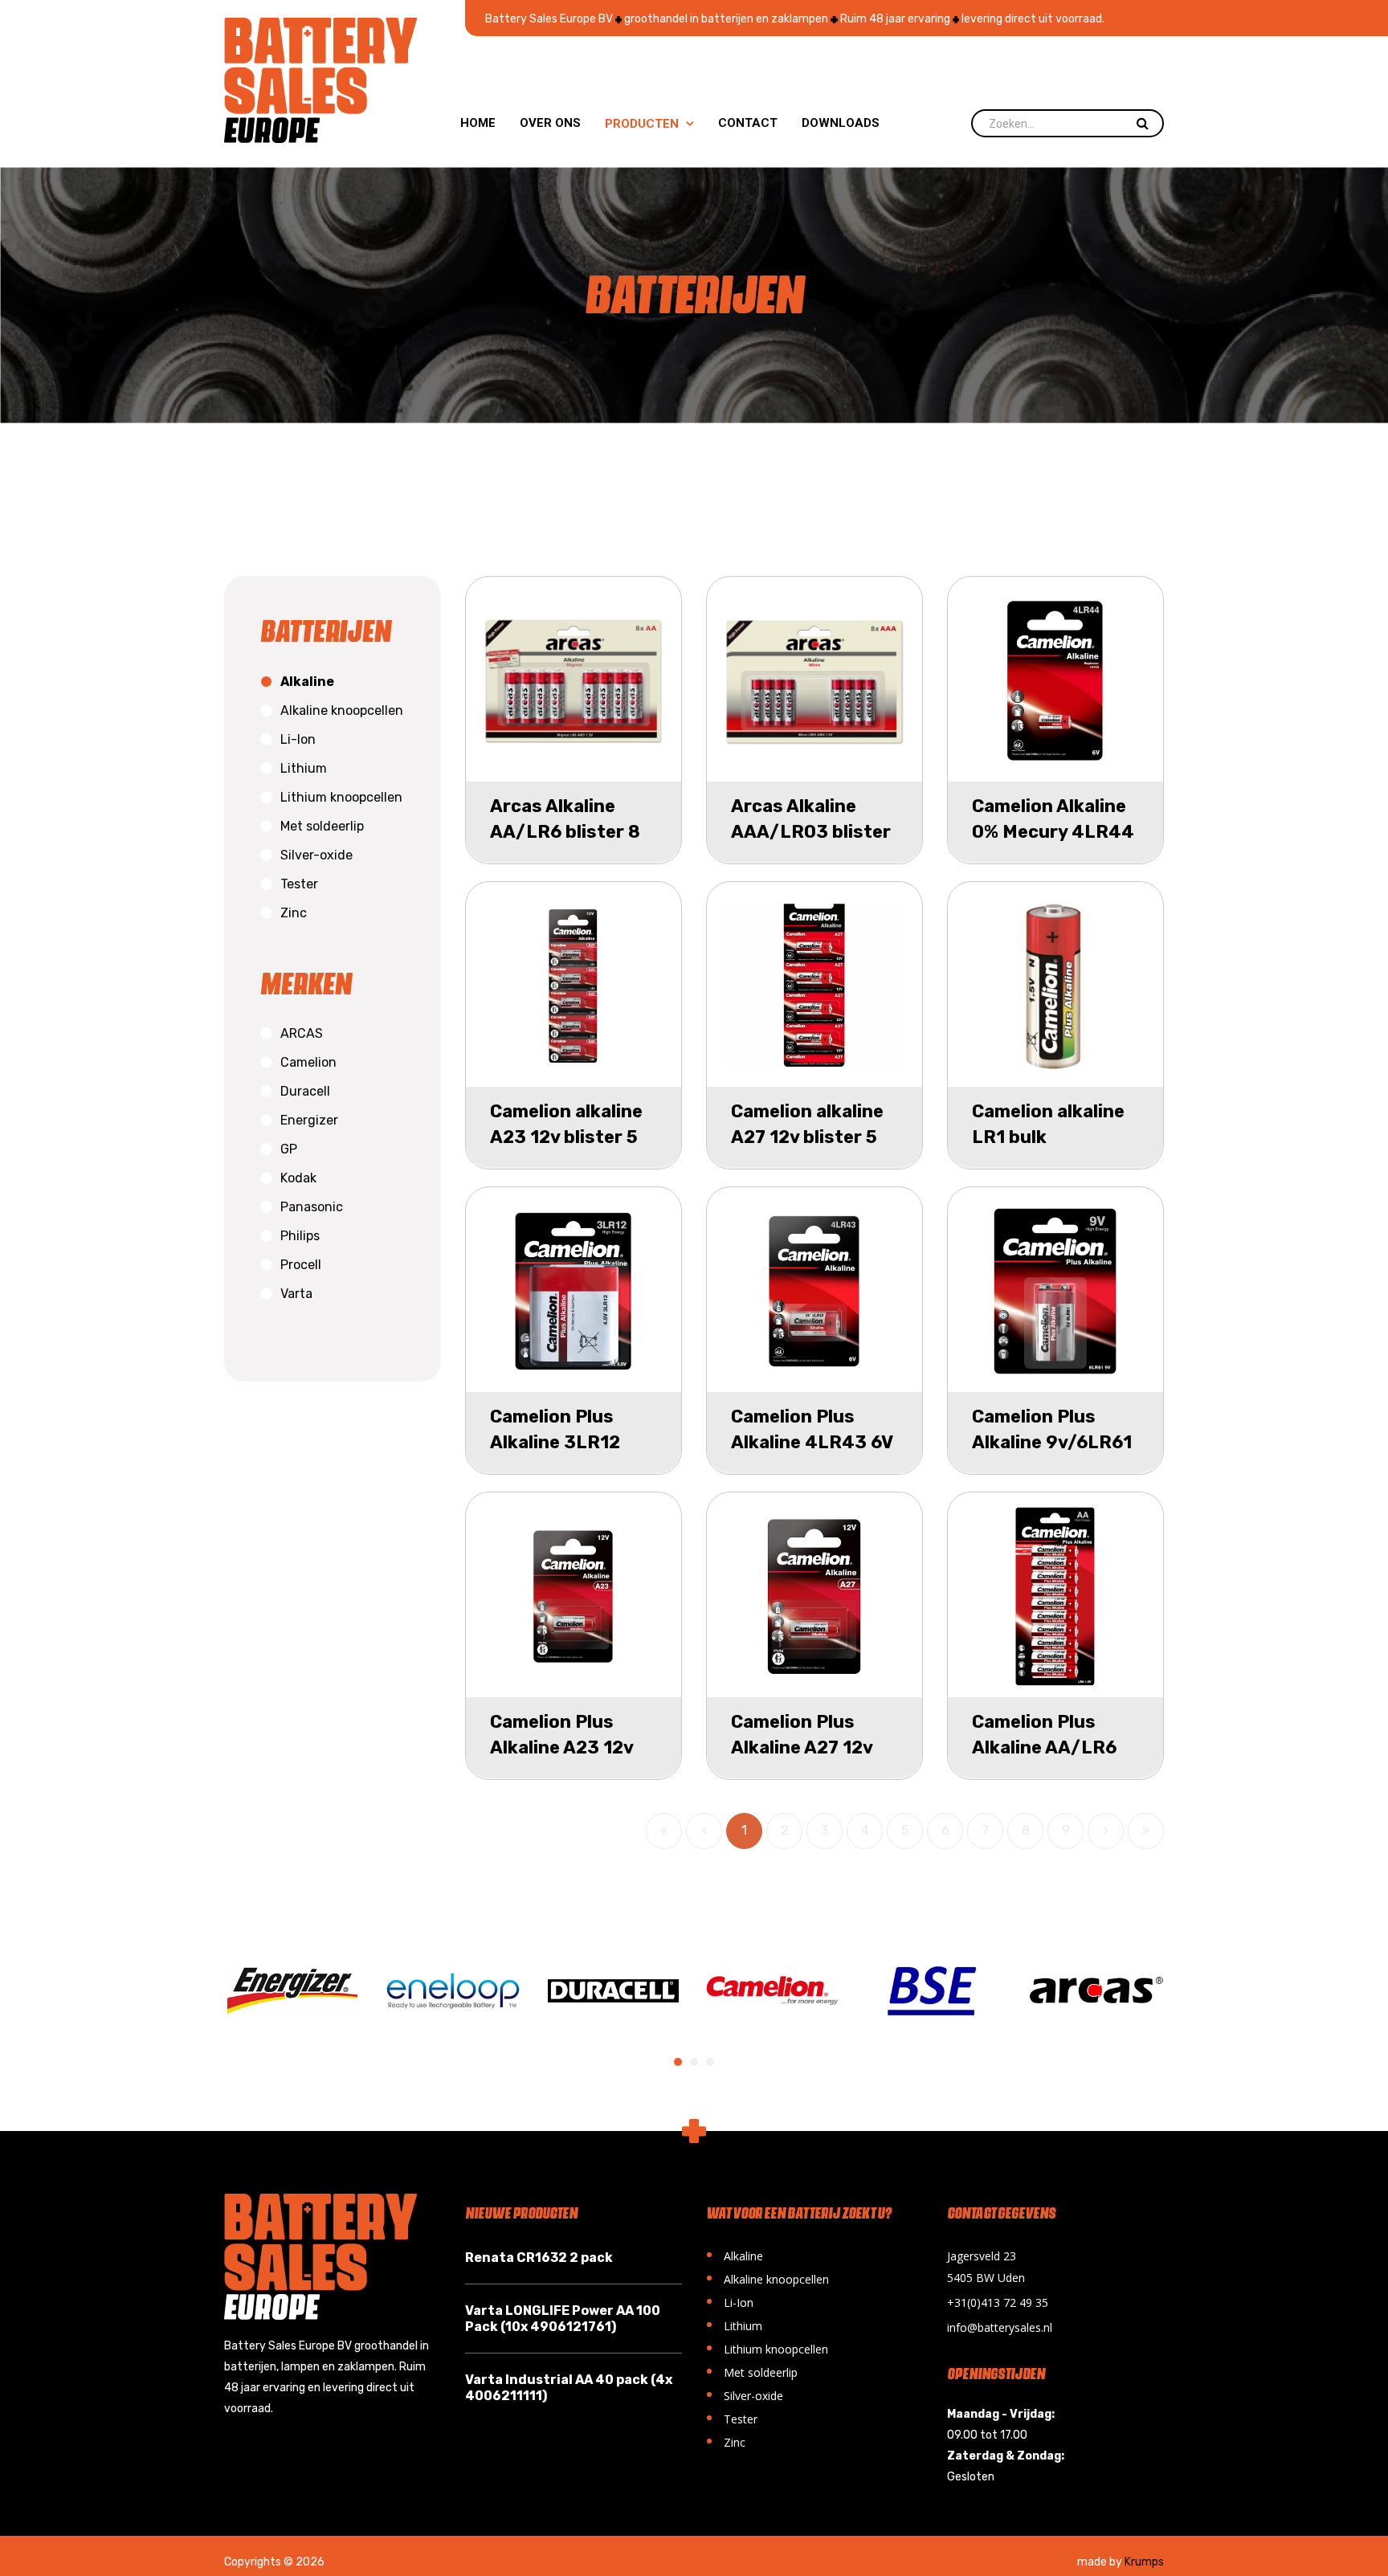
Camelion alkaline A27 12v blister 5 (807, 1124)
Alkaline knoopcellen (342, 710)
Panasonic (312, 1207)
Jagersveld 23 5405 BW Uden (986, 2267)
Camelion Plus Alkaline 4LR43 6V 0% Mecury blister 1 (812, 1455)
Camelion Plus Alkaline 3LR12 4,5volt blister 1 (560, 1442)
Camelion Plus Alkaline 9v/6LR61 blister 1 (1052, 1442)
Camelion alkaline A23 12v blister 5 (566, 1124)
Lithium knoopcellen (341, 797)
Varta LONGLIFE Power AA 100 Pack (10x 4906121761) (563, 2319)
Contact (748, 123)
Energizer (309, 1120)
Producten (649, 124)
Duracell (305, 1091)
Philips (300, 1236)
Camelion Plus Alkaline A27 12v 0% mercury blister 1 (814, 1760)
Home (478, 123)
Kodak (298, 1178)
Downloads (841, 123)
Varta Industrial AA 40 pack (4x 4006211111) (569, 2388)
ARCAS (302, 1033)
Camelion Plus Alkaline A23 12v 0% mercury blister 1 (574, 1760)
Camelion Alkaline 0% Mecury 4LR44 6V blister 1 (1053, 832)
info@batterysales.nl (1000, 2327)
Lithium (304, 768)
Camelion (308, 1062)
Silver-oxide (316, 855)
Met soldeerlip (322, 826)
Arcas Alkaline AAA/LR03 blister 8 (811, 832)
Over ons (550, 123)
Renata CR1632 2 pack (539, 2258)
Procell (301, 1265)
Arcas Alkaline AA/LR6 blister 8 (565, 819)
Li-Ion (298, 739)
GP (289, 1149)
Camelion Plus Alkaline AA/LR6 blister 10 (1044, 1747)
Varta (296, 1294)
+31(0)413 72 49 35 (998, 2302)
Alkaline (307, 682)
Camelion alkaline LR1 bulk (1048, 1124)
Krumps (1144, 2562)
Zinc (294, 913)
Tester (299, 884)
